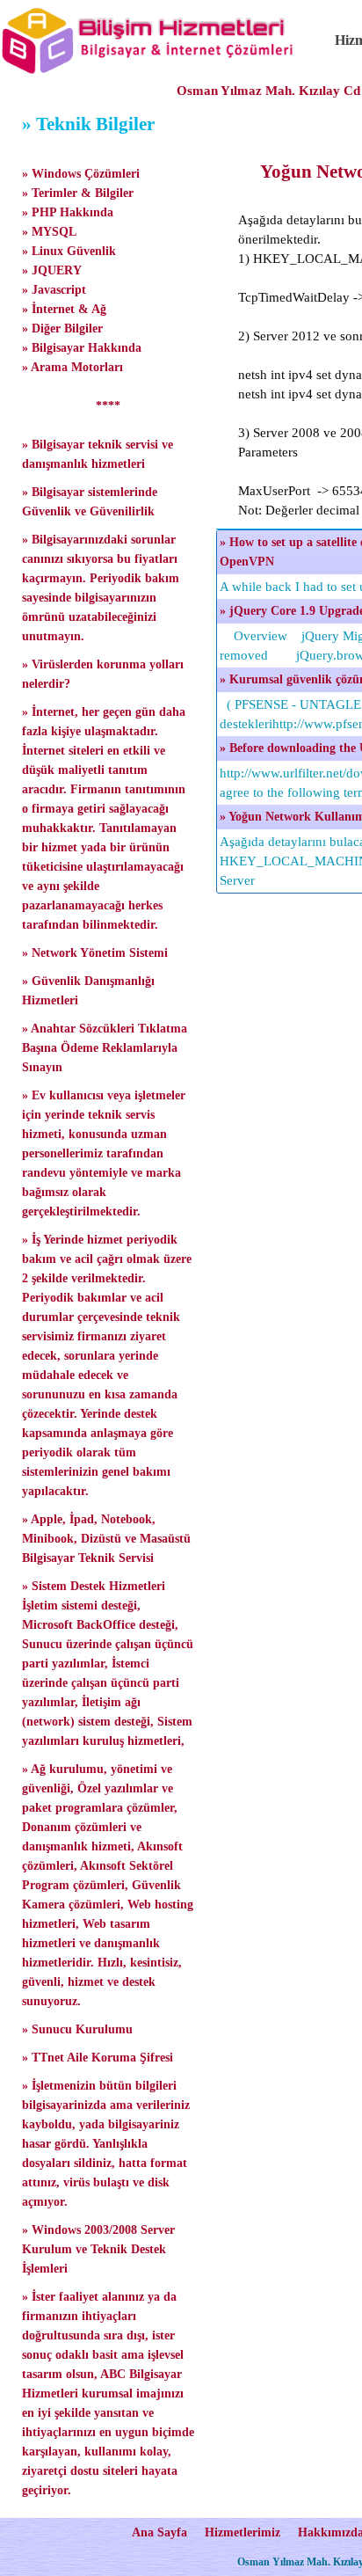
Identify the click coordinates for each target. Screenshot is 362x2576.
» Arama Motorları (72, 367)
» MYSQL (49, 232)
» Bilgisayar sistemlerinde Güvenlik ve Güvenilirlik (90, 502)
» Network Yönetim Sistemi (95, 953)
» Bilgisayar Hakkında (82, 348)
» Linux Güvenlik (69, 251)
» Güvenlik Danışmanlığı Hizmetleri (88, 991)
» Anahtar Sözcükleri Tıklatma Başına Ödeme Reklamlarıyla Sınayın (105, 1048)
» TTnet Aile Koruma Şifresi (98, 2058)
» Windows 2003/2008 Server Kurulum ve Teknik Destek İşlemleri (98, 2249)
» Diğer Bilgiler (62, 328)
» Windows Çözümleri (81, 174)
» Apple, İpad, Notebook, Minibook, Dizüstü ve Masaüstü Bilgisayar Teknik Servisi (106, 1539)
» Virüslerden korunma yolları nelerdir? (103, 674)
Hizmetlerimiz (243, 2532)
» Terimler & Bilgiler (78, 193)
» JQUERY (52, 270)
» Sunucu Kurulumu (77, 2029)
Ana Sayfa (159, 2532)
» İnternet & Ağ (64, 309)
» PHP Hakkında (68, 212)
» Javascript (54, 290)
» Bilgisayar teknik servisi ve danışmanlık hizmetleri (98, 454)
